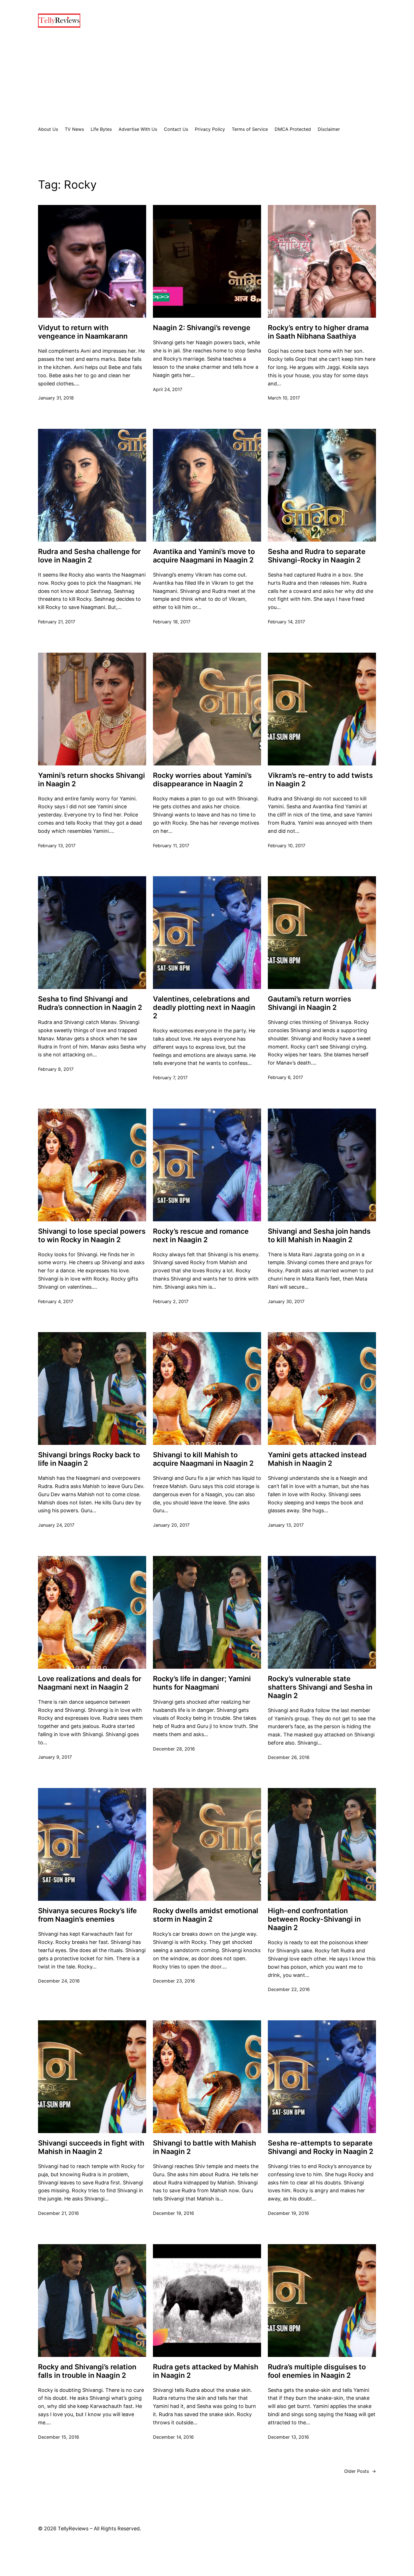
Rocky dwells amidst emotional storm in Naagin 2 (206, 1915)
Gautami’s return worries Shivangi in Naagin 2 (310, 1003)
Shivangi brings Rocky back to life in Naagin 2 (89, 1459)
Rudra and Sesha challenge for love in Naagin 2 (89, 556)
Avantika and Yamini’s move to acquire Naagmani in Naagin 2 (204, 556)
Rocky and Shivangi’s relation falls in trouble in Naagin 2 (87, 2371)
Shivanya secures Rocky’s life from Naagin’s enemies (87, 1915)
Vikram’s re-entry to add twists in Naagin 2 (320, 780)
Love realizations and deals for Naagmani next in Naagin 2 (90, 1683)
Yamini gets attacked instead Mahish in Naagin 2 (317, 1459)
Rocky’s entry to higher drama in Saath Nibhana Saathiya (318, 332)
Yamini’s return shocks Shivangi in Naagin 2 (92, 780)
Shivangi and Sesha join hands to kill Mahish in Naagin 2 (319, 1235)
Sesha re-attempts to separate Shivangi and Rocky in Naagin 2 (321, 2147)
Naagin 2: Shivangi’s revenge (202, 328)
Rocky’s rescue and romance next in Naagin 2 (201, 1235)
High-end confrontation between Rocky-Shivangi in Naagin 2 (314, 1919)
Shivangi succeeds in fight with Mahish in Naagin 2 (91, 2147)
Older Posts (360, 2471)
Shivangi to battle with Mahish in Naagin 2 (204, 2147)
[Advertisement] (207, 77)
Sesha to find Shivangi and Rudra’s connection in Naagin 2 (90, 1003)
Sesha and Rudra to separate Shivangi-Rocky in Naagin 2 (317, 556)
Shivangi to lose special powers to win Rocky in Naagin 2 (92, 1235)
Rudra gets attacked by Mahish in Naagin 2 (206, 2371)
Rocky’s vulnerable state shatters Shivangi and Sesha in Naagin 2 (320, 1687)
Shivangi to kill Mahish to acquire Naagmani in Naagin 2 (203, 1459)
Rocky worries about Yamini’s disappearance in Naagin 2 (202, 780)
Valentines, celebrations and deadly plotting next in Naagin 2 (204, 1007)
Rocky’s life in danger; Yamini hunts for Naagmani (202, 1683)
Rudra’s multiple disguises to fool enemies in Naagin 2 (317, 2371)
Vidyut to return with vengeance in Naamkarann (83, 332)
